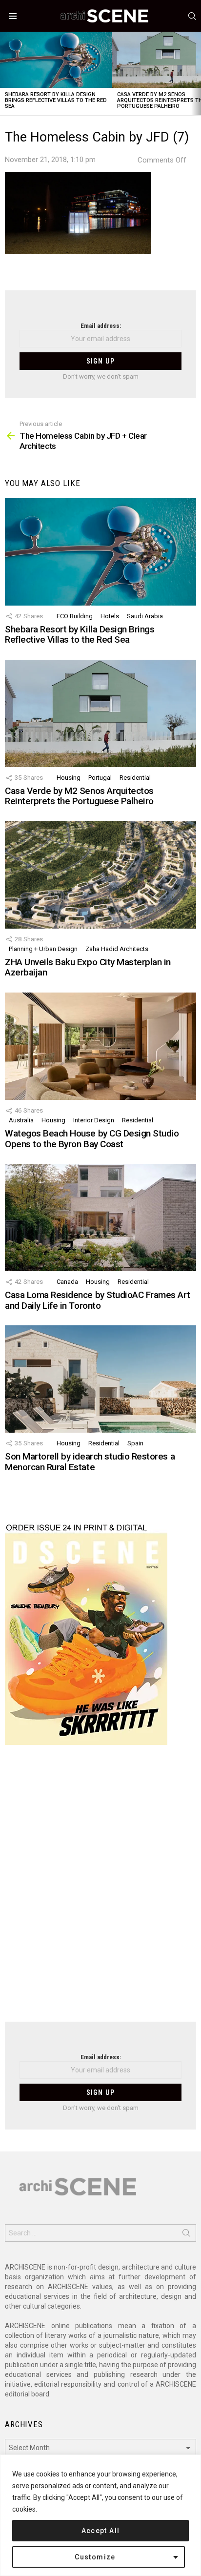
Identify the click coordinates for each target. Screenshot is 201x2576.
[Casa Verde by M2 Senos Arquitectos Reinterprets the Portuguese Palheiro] (100, 713)
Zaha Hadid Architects (117, 949)
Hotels (110, 616)
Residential (135, 778)
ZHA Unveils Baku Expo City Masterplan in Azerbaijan (88, 967)
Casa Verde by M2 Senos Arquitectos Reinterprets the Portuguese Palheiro (79, 796)
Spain (135, 1443)
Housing (69, 778)
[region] (100, 2515)
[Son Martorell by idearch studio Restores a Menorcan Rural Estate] (100, 1379)
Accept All (101, 2531)
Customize (95, 2557)
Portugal (100, 778)
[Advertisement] (100, 1889)
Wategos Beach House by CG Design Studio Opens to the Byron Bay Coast (92, 1138)
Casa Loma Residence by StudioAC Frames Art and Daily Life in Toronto (97, 1300)
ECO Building (75, 616)
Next (196, 73)
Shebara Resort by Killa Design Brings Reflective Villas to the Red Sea (56, 100)
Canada (67, 1282)
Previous (5, 73)
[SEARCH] (192, 16)
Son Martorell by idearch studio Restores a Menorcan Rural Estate (90, 1461)
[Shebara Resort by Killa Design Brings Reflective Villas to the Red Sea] (56, 60)
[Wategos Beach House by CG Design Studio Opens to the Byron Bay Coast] (100, 1046)
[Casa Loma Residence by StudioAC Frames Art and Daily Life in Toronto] (100, 1217)
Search (186, 2235)
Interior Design (94, 1120)
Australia (21, 1120)
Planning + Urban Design (43, 949)
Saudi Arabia (145, 616)
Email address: (101, 326)
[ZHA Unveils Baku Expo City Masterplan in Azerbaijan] (100, 875)
